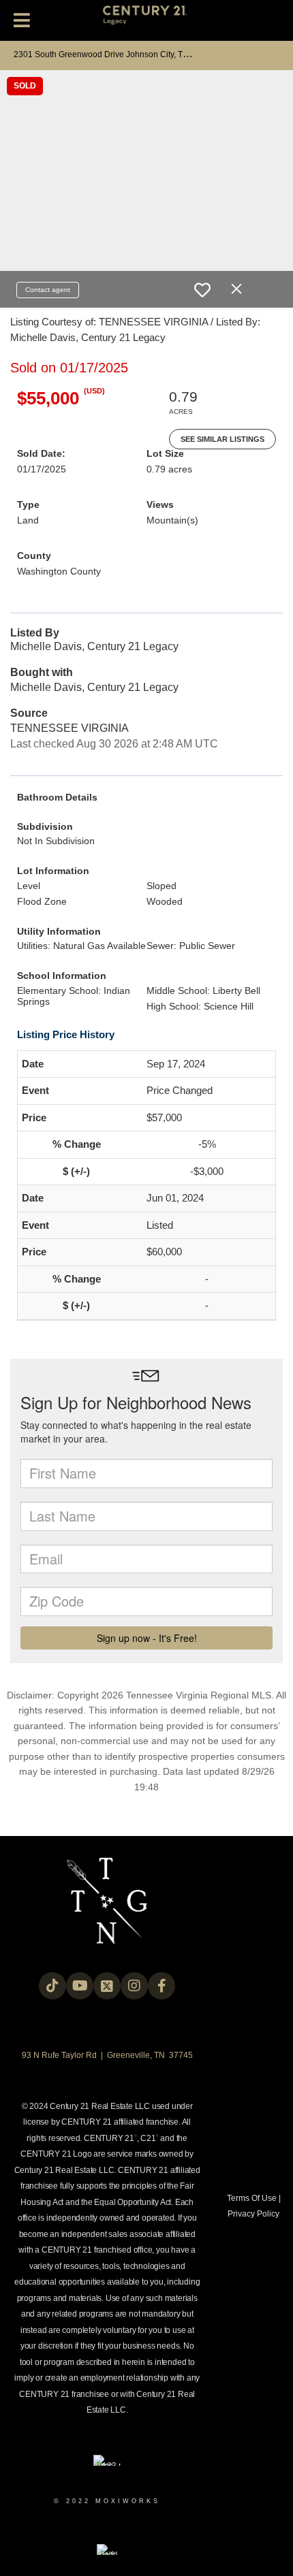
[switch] (202, 290)
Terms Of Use (252, 2198)
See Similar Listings (222, 439)
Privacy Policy (253, 2214)
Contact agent (48, 290)
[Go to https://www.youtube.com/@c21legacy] (80, 1986)
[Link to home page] (147, 20)
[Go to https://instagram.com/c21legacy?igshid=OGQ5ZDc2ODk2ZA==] (134, 1986)
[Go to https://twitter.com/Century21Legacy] (107, 1986)
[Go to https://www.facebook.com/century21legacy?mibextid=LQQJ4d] (161, 1986)
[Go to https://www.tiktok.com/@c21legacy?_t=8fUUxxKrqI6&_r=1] (52, 1986)
